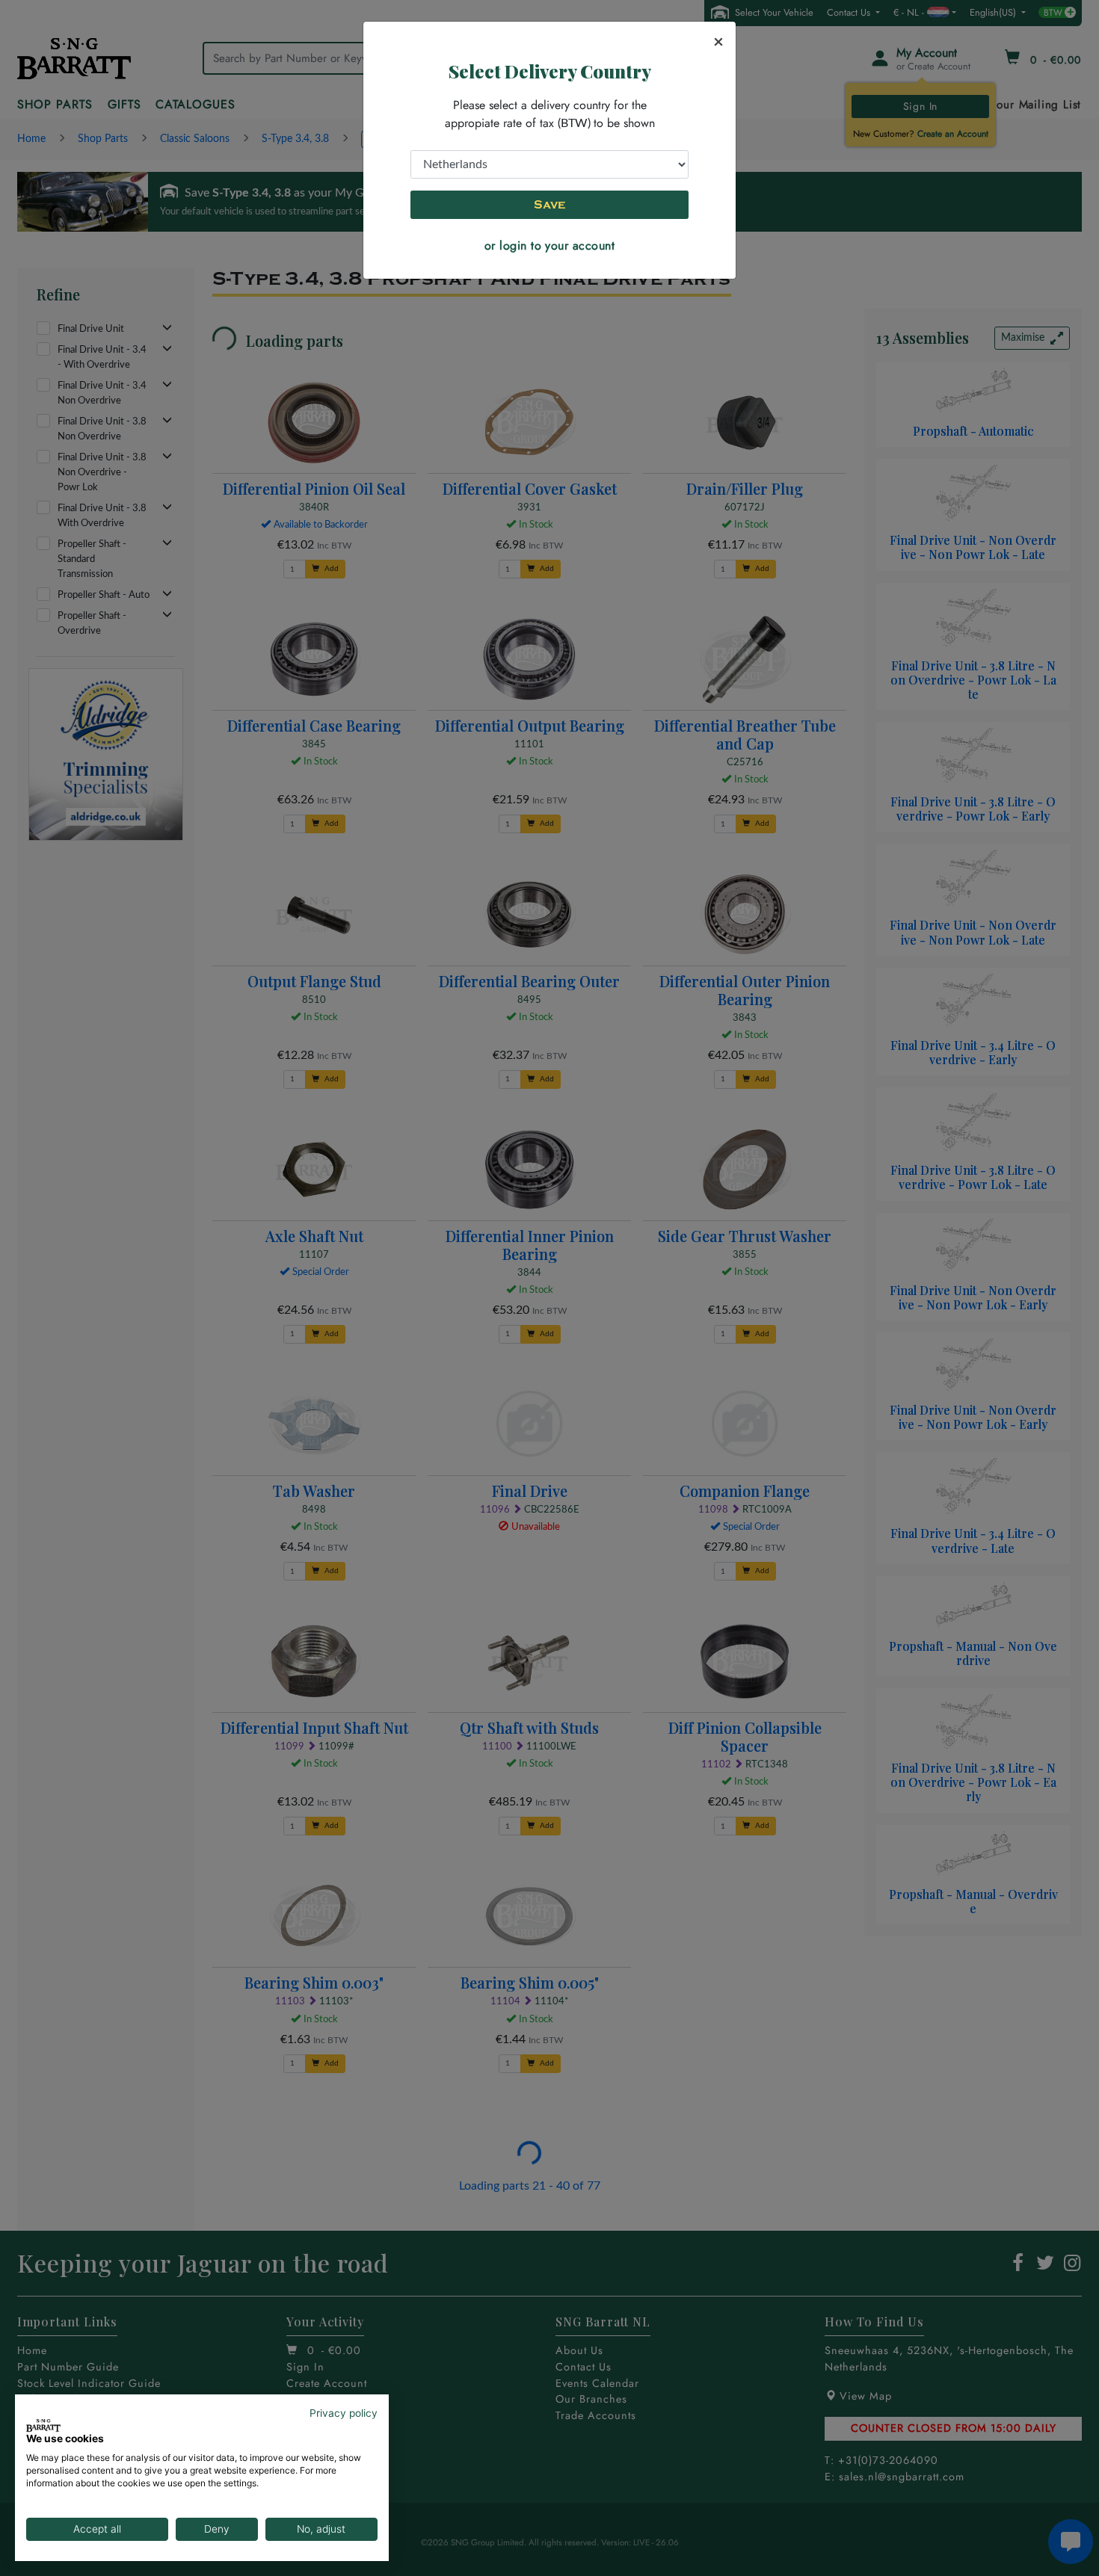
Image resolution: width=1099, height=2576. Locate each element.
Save (549, 205)
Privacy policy (344, 2413)
